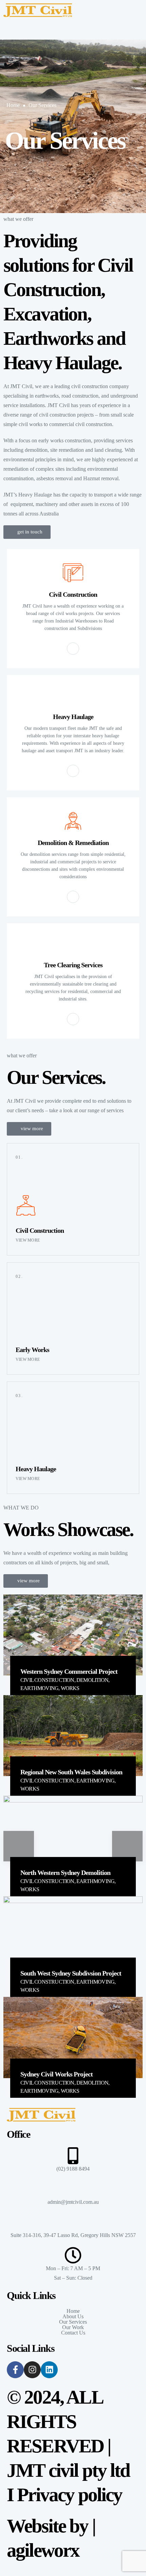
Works (70, 1688)
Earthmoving (39, 1688)
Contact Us (73, 2333)
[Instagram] (32, 2370)
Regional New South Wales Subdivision (71, 1772)
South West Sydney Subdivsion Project (71, 1973)
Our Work (73, 2327)
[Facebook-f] (15, 2370)
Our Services (42, 105)
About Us (73, 2317)
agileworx (43, 2550)
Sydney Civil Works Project (57, 2074)
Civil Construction (47, 1680)
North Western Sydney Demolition (65, 1873)
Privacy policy (69, 2495)
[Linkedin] (49, 2370)
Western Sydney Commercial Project (69, 1671)
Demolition (92, 1680)
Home (13, 105)
